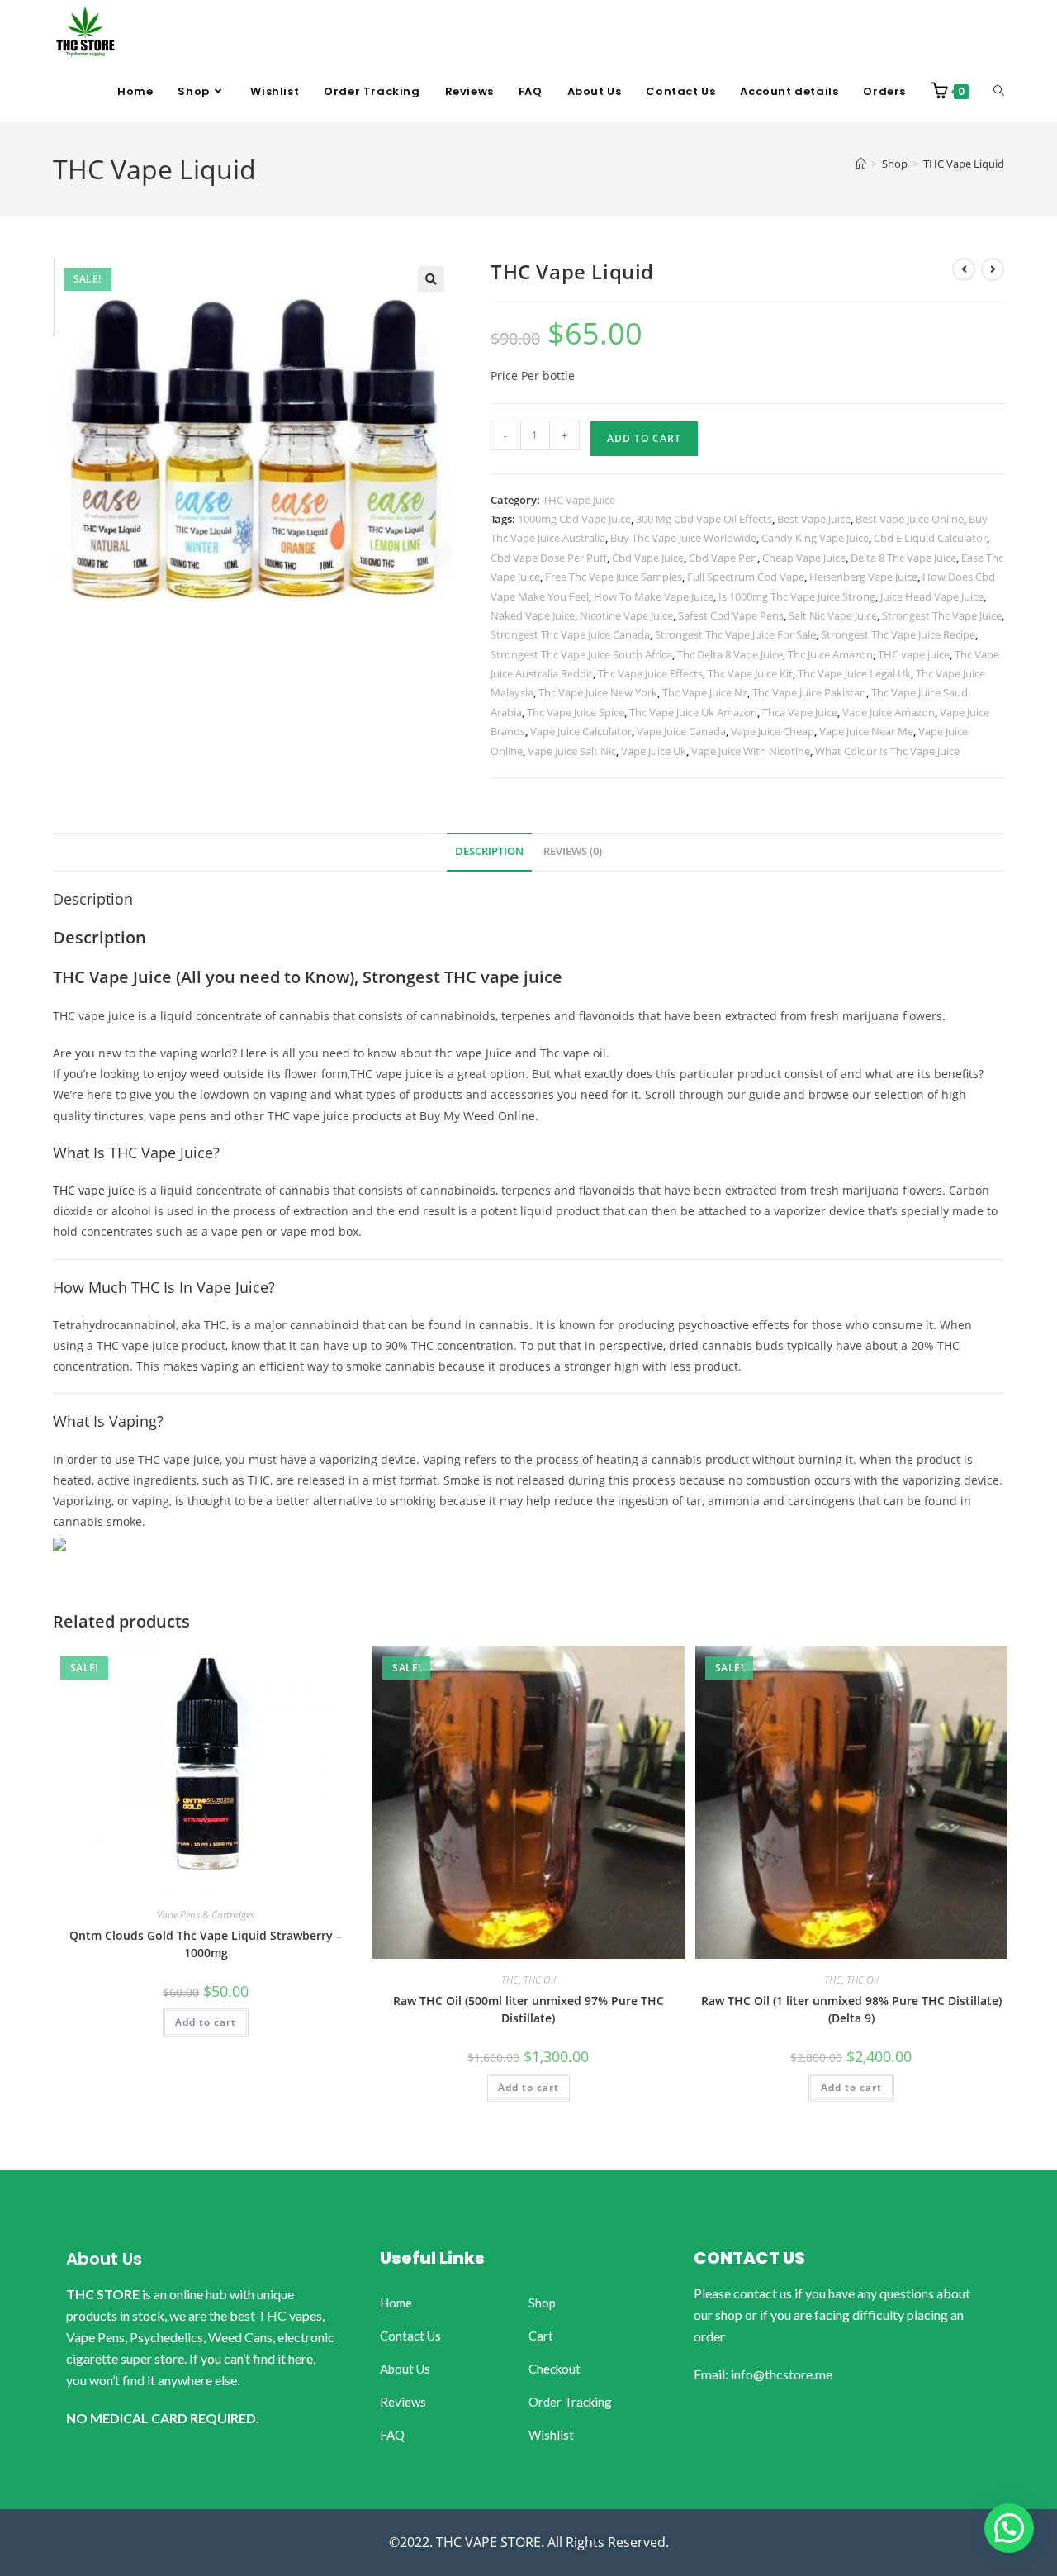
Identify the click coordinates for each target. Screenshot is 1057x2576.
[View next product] (993, 269)
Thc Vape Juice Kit (750, 673)
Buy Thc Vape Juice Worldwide (683, 538)
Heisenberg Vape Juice (863, 577)
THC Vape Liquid (964, 164)
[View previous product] (964, 269)
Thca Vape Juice (800, 712)
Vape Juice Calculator (581, 731)
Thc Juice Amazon (830, 654)
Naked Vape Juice (533, 615)
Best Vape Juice (814, 519)
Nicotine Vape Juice (626, 615)
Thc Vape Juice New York (598, 692)
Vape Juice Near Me (866, 731)
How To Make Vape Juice (654, 596)
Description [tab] (489, 851)
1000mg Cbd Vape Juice (574, 519)
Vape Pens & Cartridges (206, 1915)
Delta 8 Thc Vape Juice (903, 558)
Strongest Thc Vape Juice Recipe (898, 634)
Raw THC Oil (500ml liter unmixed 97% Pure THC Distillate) (528, 2009)
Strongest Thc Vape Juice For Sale (735, 634)
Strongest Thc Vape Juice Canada (570, 634)
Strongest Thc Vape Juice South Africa (581, 654)
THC (510, 1980)
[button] (431, 279)
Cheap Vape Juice (804, 558)
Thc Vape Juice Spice (576, 712)
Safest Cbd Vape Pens (731, 615)
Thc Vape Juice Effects (650, 673)
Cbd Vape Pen (723, 558)
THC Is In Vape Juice (200, 1287)
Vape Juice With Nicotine (751, 751)
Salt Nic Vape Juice (833, 615)
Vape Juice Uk (654, 751)
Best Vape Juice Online (910, 519)
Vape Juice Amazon (889, 712)
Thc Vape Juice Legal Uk (854, 673)
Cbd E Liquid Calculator (930, 538)
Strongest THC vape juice (462, 977)
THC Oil (540, 1980)
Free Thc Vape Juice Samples (614, 577)
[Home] (861, 164)
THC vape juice (914, 654)
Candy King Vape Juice (815, 538)
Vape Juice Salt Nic (572, 751)
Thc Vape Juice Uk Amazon (693, 712)
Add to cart (644, 438)
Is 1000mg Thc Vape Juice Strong (797, 596)
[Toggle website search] (999, 92)
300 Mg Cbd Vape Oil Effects (704, 519)
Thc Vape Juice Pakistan (809, 692)
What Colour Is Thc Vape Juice (887, 751)
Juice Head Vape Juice (932, 596)
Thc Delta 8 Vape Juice (730, 654)
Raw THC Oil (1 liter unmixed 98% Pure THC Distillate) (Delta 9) (851, 2009)
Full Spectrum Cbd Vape (746, 577)
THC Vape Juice (579, 500)
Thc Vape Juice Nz (705, 692)
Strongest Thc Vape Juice (942, 615)
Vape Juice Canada (681, 731)
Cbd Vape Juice (648, 558)
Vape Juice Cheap (773, 731)
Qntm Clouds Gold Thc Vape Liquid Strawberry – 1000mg (206, 1944)
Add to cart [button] (206, 2022)
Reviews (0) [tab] (573, 851)
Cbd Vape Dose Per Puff (549, 558)
